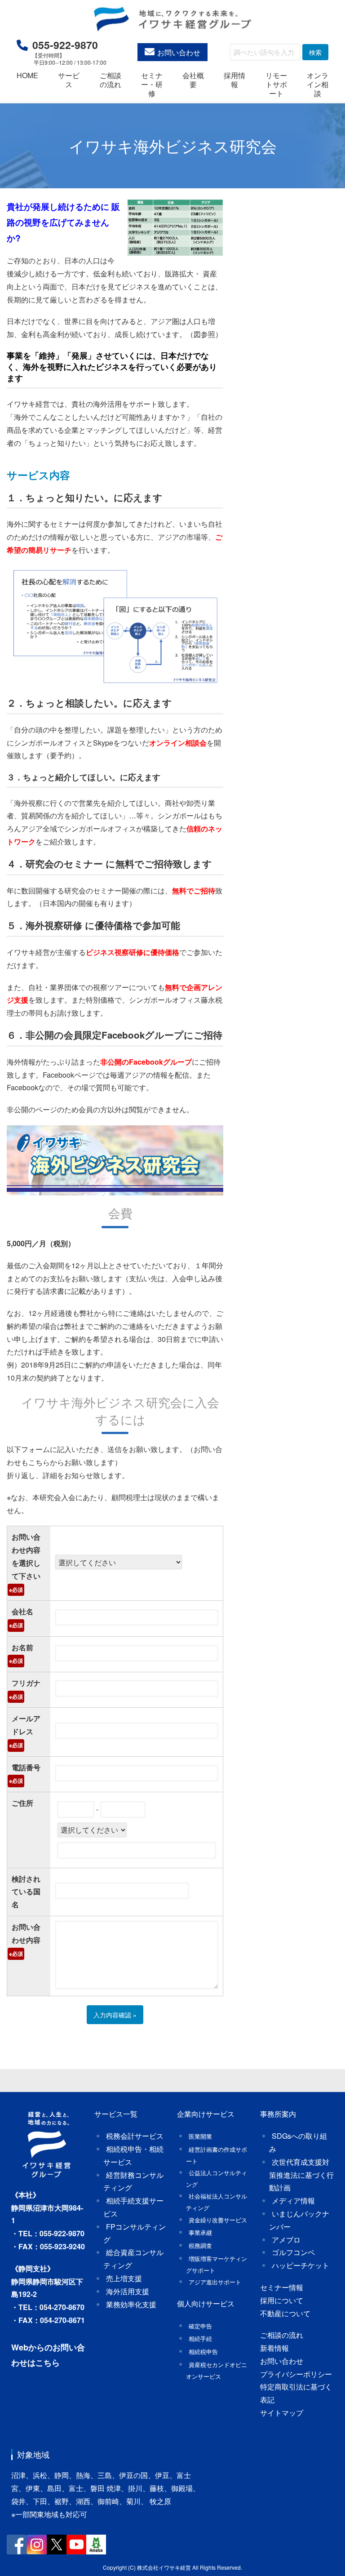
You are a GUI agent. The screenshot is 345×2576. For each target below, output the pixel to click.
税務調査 (200, 2245)
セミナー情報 (282, 2287)
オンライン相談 (318, 84)
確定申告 (200, 2326)
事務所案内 (278, 2114)
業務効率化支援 (131, 2304)
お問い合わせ (179, 52)
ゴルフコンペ (293, 2252)
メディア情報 (293, 2201)
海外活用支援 (128, 2291)
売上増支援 (124, 2278)
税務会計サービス (135, 2136)
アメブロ (286, 2240)
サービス (69, 80)
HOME (27, 75)
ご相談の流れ (111, 80)
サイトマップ (282, 2413)
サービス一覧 (116, 2114)
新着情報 (274, 2348)
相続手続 (200, 2338)
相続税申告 (203, 2352)
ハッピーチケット (301, 2265)
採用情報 (234, 80)
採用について (282, 2300)
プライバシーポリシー (296, 2374)
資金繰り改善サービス (218, 2220)
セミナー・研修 (152, 84)
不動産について (285, 2313)
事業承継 (200, 2232)
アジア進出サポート (215, 2282)
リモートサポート (276, 84)
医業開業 (200, 2136)
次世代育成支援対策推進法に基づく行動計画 (301, 2175)
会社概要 (193, 80)
